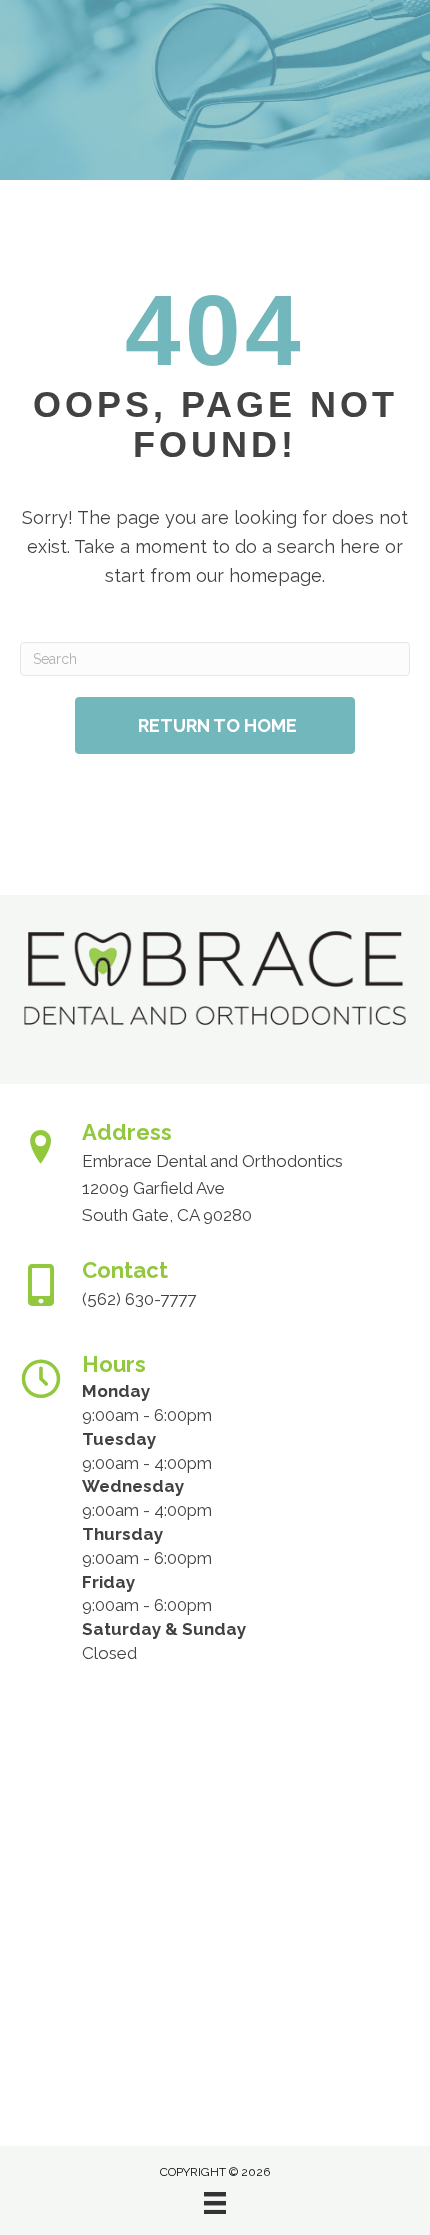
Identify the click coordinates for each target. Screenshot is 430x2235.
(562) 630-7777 (139, 1299)
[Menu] (215, 2203)
